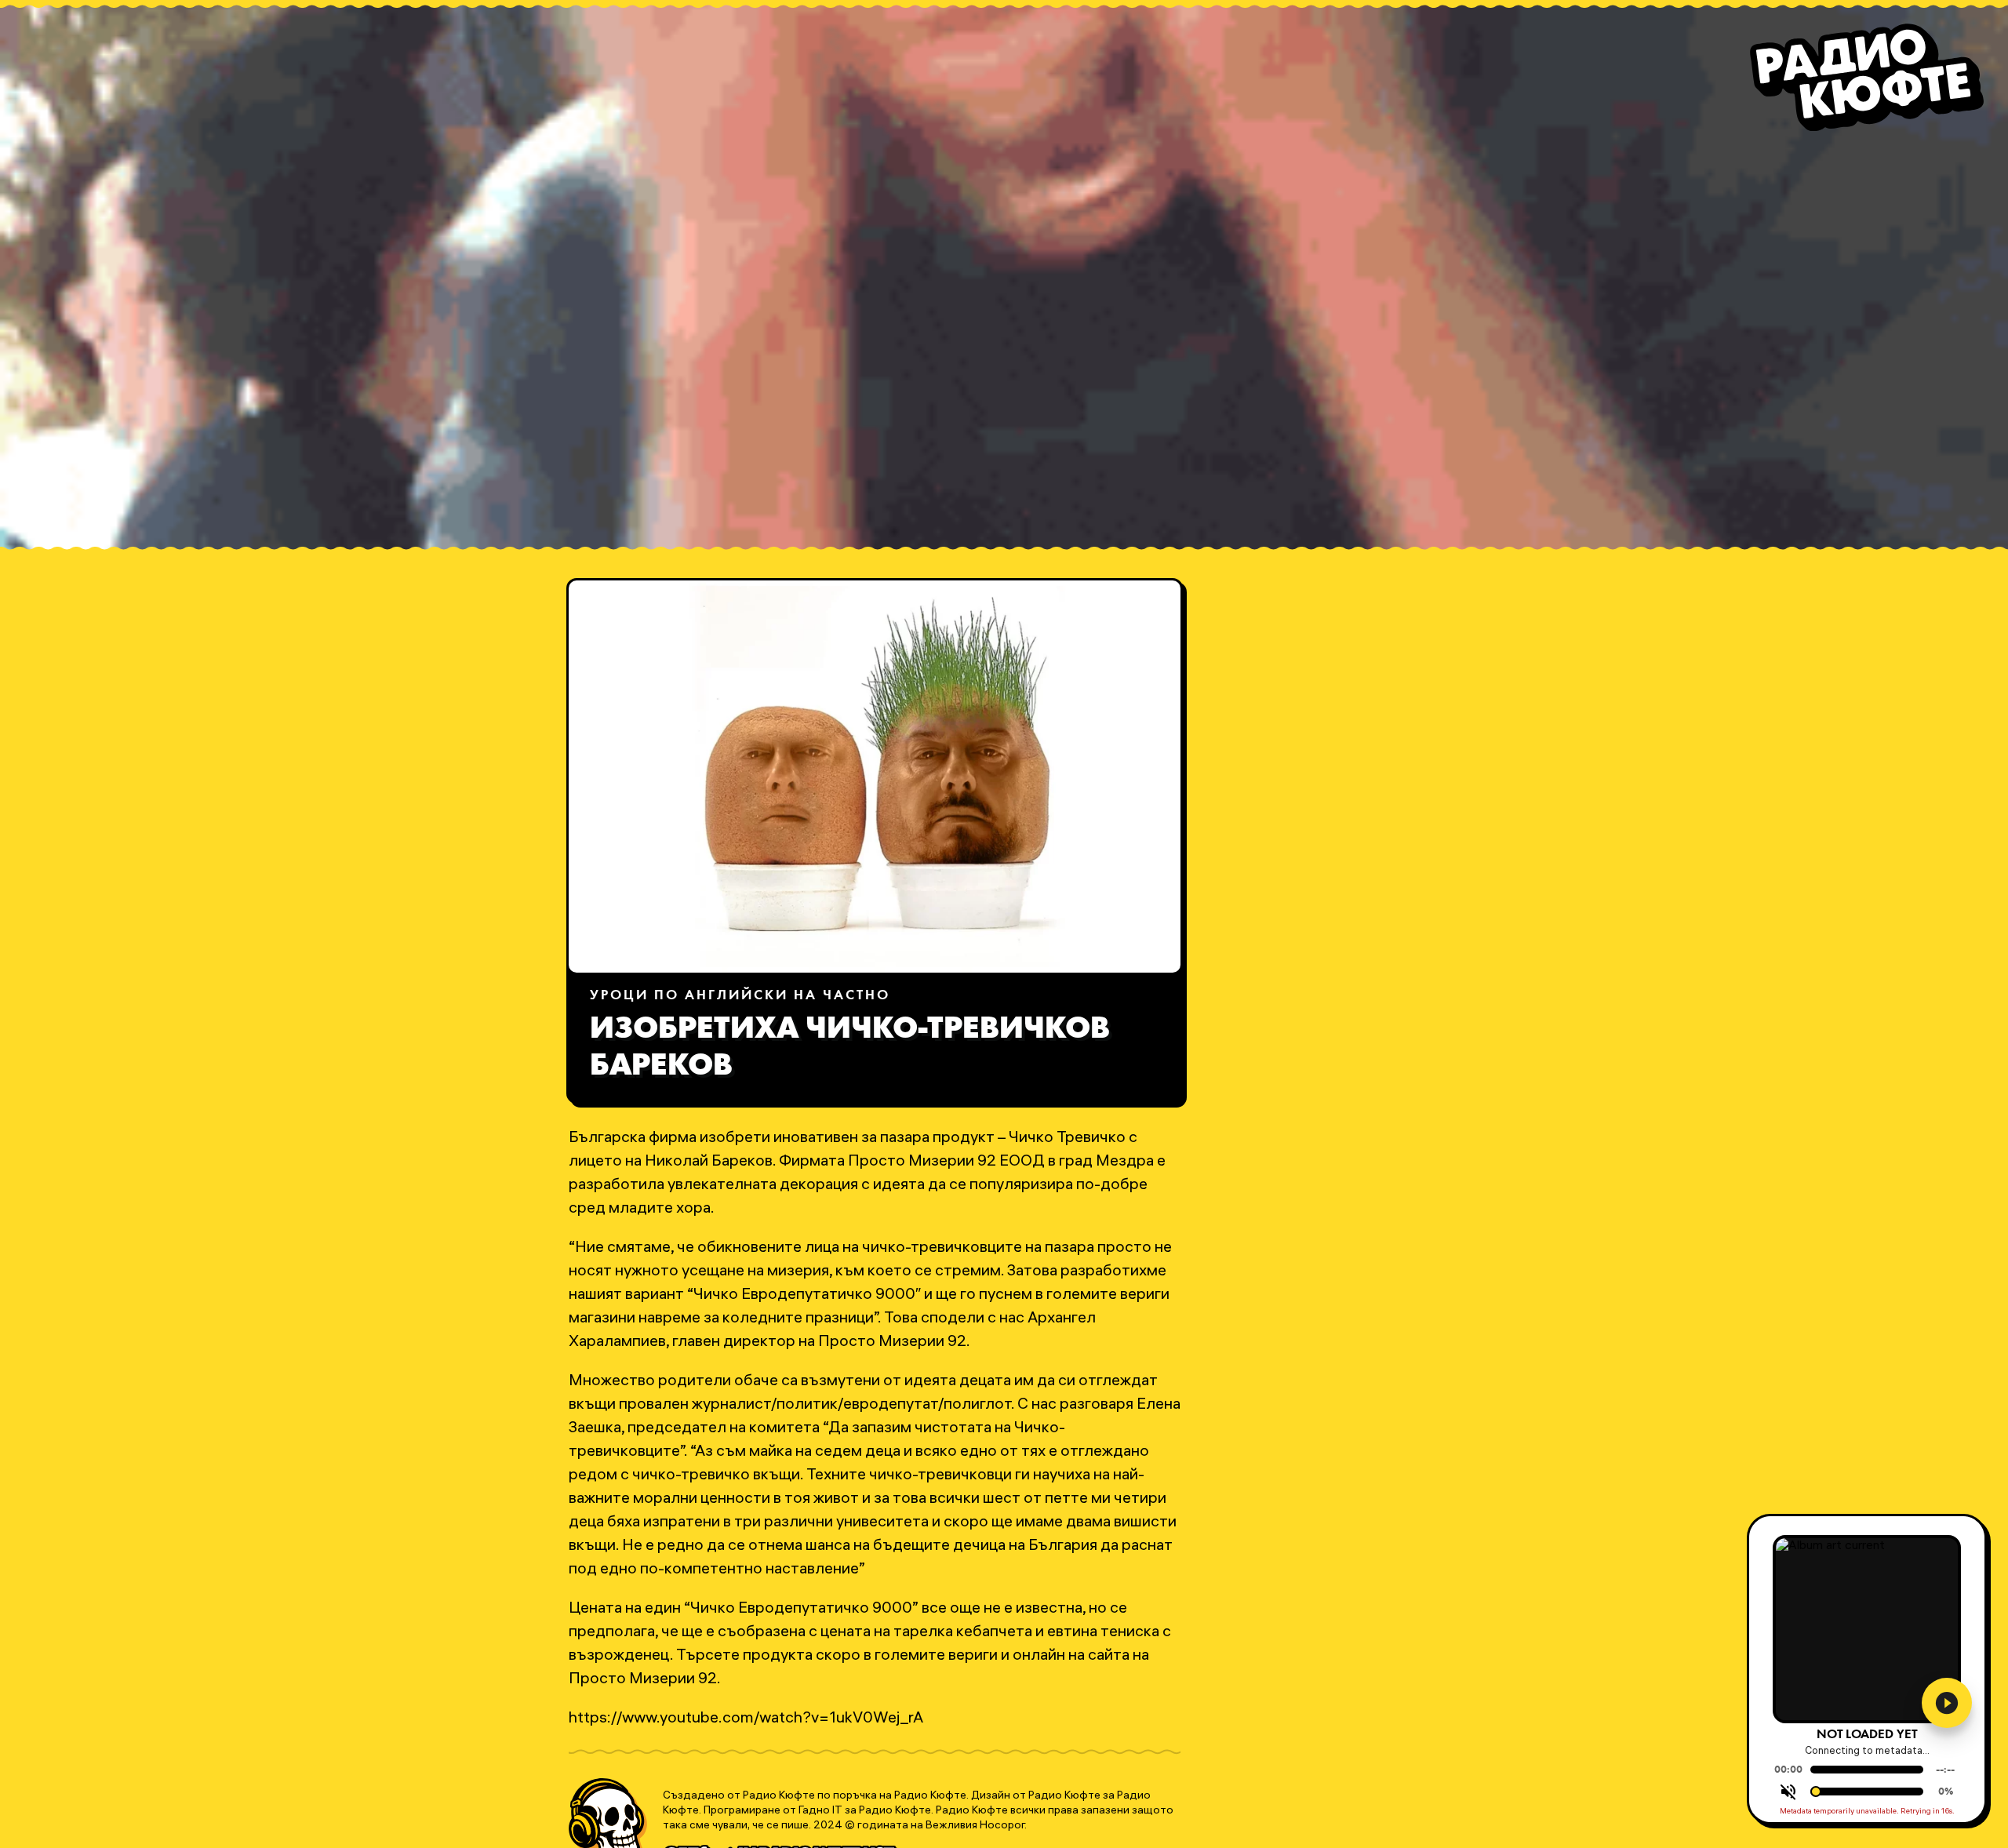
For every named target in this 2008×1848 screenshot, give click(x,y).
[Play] (1947, 1703)
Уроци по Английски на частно (740, 996)
